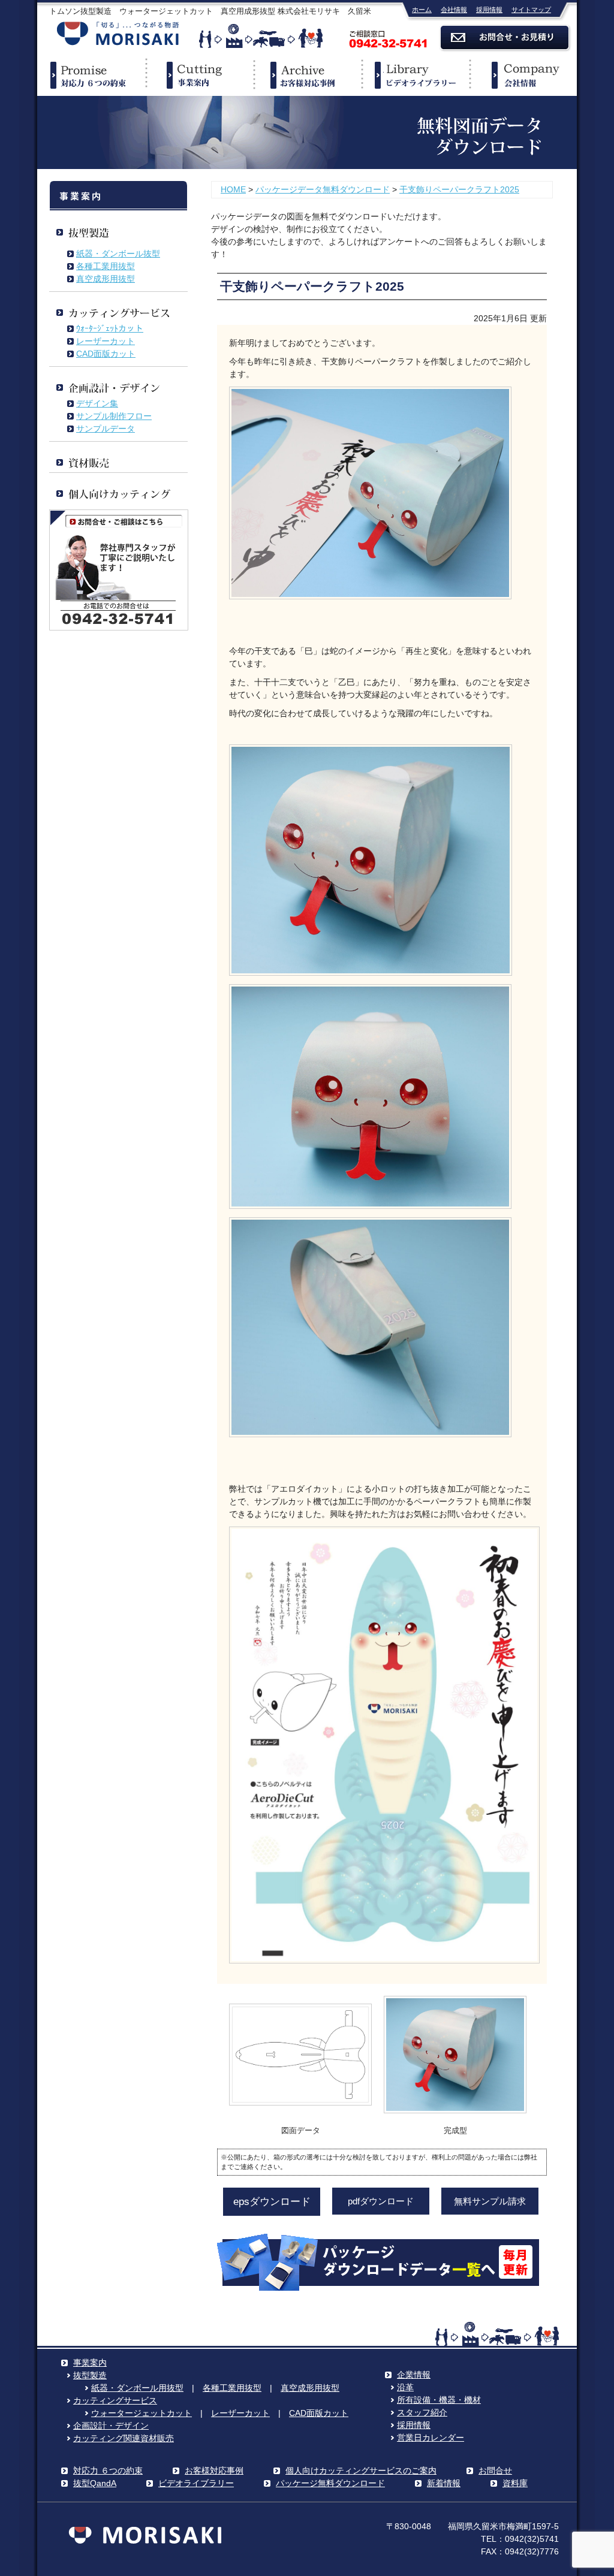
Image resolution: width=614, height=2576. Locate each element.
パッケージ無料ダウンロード (330, 2483)
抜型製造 (90, 2375)
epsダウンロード (272, 2202)
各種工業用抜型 (106, 266)
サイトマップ (531, 10)
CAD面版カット (106, 354)
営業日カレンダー (431, 2438)
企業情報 (523, 75)
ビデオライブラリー (415, 75)
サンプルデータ (106, 429)
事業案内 (199, 75)
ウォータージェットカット (142, 2413)
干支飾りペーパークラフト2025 (459, 189)
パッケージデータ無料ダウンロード (323, 189)
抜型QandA (95, 2483)
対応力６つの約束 (91, 75)
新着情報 (444, 2483)
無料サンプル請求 (490, 2201)
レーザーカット (106, 341)
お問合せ (495, 2471)
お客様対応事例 (214, 2471)
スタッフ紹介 (422, 2412)
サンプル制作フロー (114, 416)
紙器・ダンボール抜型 (118, 254)
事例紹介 (307, 75)
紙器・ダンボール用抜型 (137, 2388)
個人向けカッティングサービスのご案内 (361, 2471)
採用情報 (489, 10)
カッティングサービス (115, 2400)
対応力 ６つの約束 (108, 2471)
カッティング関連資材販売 (124, 2438)
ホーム (422, 10)
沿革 (405, 2387)
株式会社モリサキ (118, 34)
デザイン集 (97, 403)
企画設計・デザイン (111, 2426)
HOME (233, 189)
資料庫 (515, 2483)
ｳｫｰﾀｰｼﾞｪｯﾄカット (110, 328)
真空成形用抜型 (106, 279)
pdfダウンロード (381, 2201)
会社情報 (454, 10)
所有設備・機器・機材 (439, 2400)
